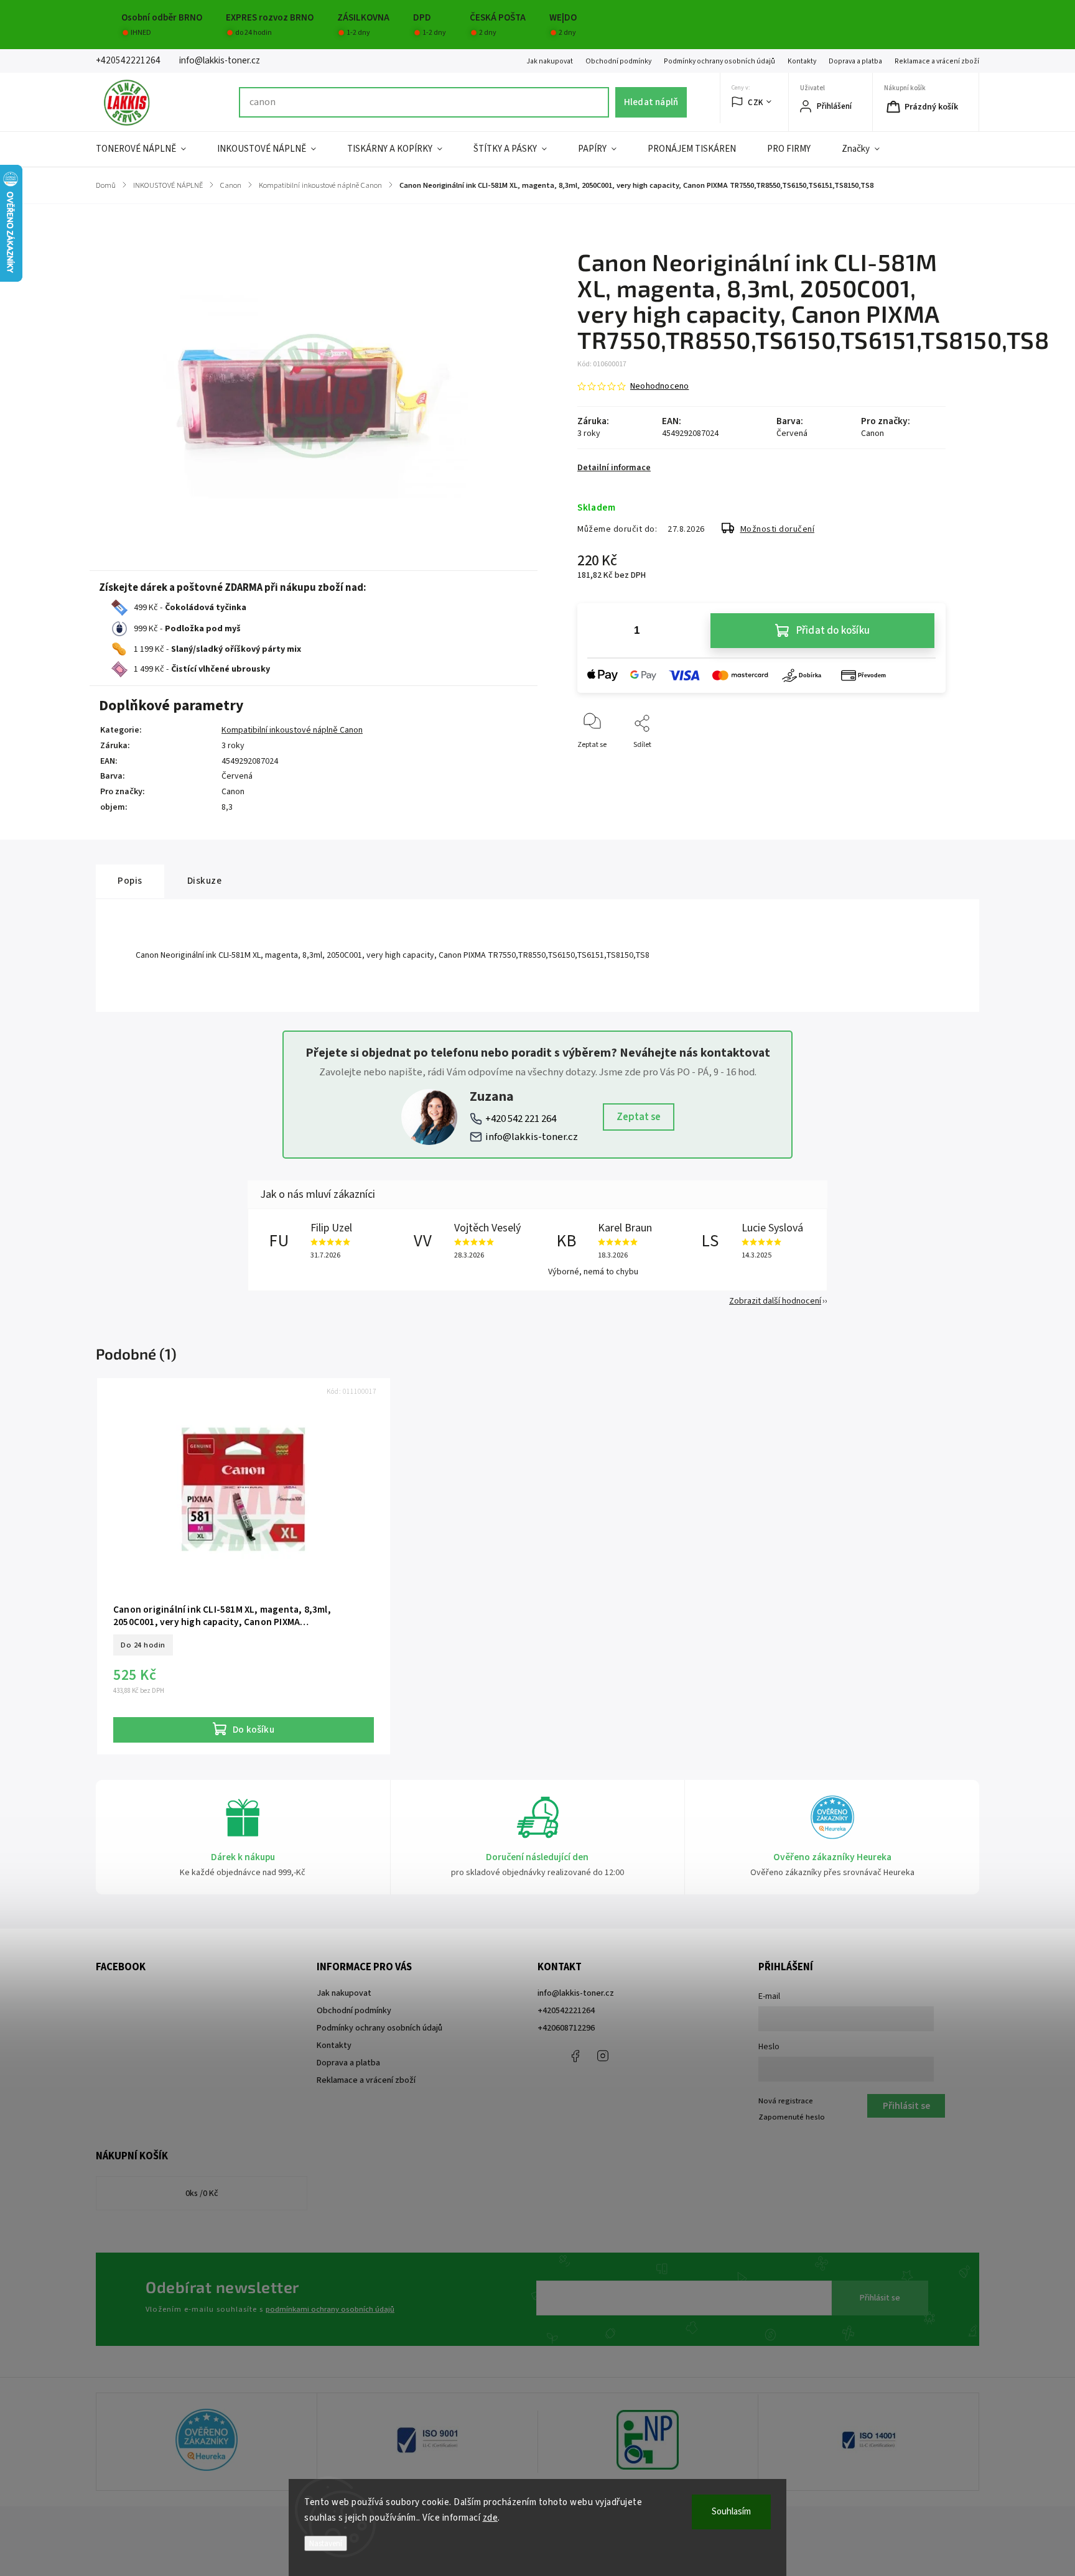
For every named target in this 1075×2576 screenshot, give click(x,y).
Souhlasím (731, 2512)
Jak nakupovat (550, 61)
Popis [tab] (130, 881)
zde (491, 2518)
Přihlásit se (880, 2298)
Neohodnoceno (659, 386)
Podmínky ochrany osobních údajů (719, 61)
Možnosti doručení (778, 529)
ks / (202, 2194)
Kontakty (802, 61)
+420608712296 (566, 2028)
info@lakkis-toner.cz (532, 1137)
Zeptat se (639, 1117)
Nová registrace (786, 2101)
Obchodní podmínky (618, 61)
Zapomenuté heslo (792, 2117)
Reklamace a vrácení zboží (937, 61)
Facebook (575, 2056)
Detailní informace (614, 468)
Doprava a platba (855, 61)
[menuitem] (149, 149)
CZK (756, 102)
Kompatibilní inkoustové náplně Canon (292, 730)
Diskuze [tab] (205, 881)
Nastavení (326, 2543)
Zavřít (925, 765)
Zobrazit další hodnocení (775, 1301)
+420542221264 (566, 2011)
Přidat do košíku (833, 631)
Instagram (603, 2056)
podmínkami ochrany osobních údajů (330, 2309)
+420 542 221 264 (521, 1119)
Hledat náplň (651, 102)
